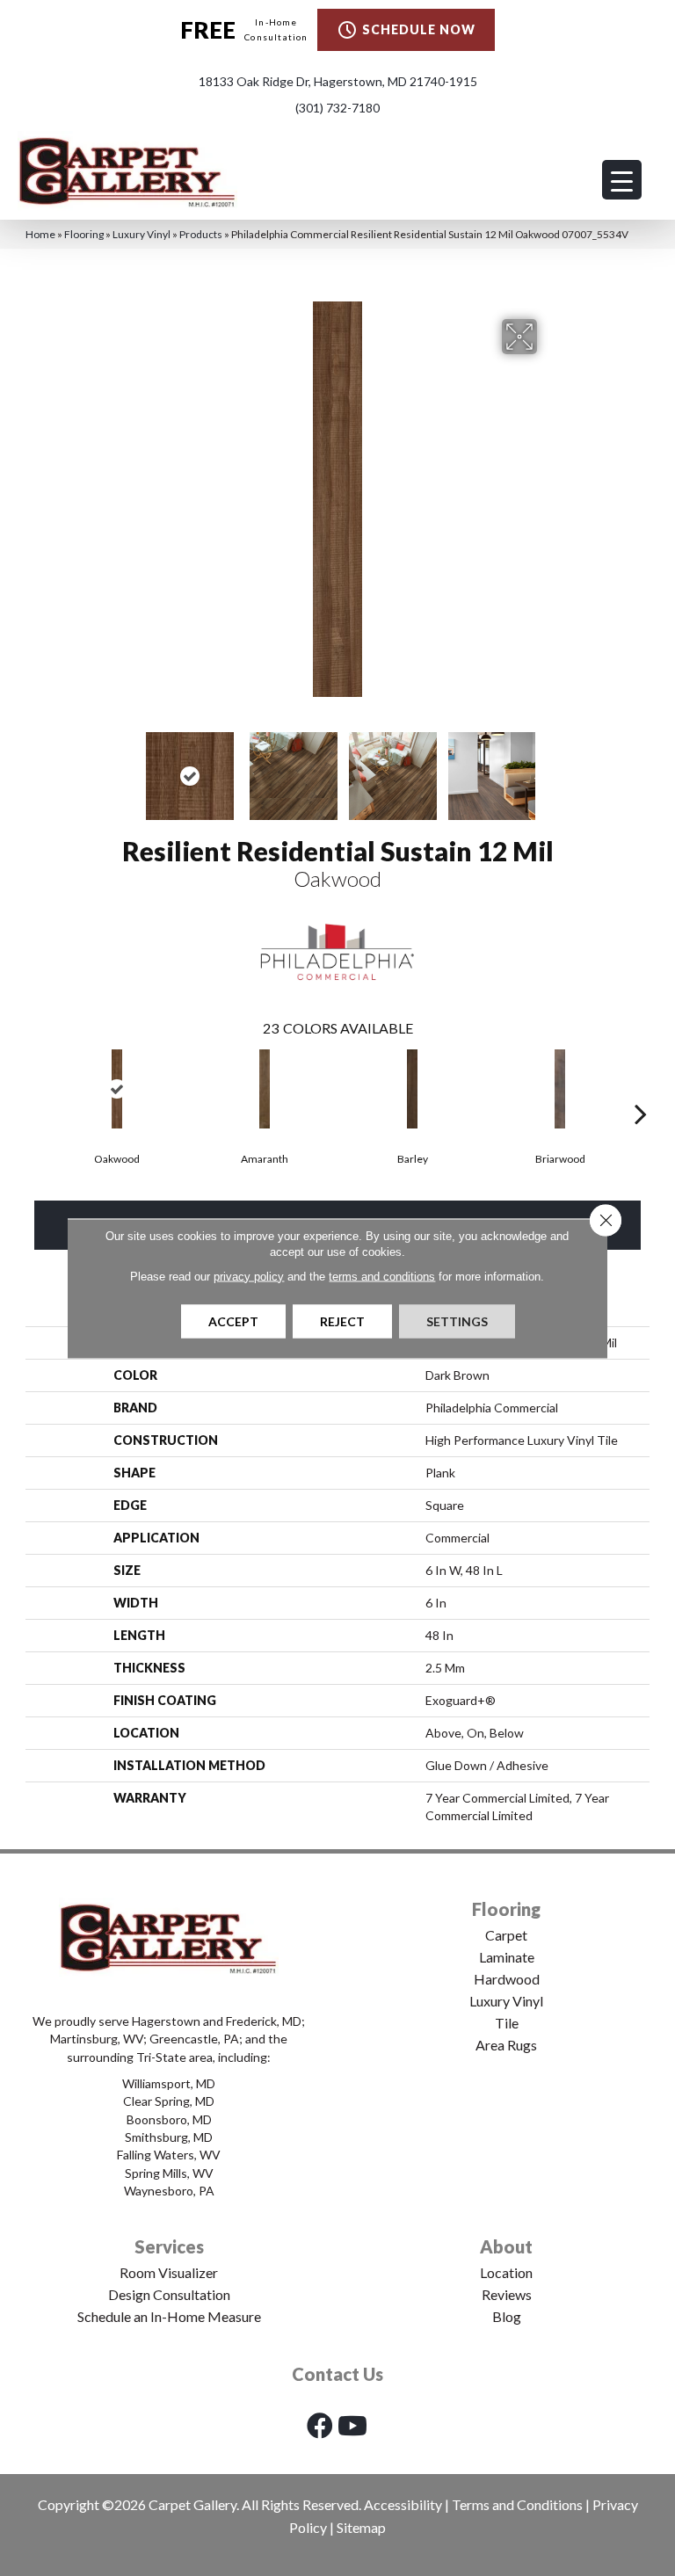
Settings (457, 1321)
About (506, 2246)
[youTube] (352, 2425)
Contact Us (337, 2374)
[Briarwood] (560, 1089)
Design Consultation (169, 2294)
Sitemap (361, 2527)
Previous (127, 767)
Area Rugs (506, 2045)
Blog (507, 2316)
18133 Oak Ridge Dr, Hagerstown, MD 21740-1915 (338, 81)
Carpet (506, 1935)
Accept (233, 1321)
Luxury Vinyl (142, 234)
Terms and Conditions (517, 2504)
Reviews (507, 2294)
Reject (342, 1321)
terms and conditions (382, 1276)
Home (40, 234)
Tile (507, 2023)
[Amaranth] (265, 1089)
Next (548, 767)
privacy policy (249, 1276)
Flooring (84, 234)
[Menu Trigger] (622, 180)
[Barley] (412, 1089)
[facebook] (320, 2425)
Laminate (507, 1957)
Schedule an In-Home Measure (169, 2316)
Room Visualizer (169, 2272)
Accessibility (403, 2504)
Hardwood (507, 1979)
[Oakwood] (117, 1089)
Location (506, 2272)
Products (201, 234)
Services (169, 2246)
